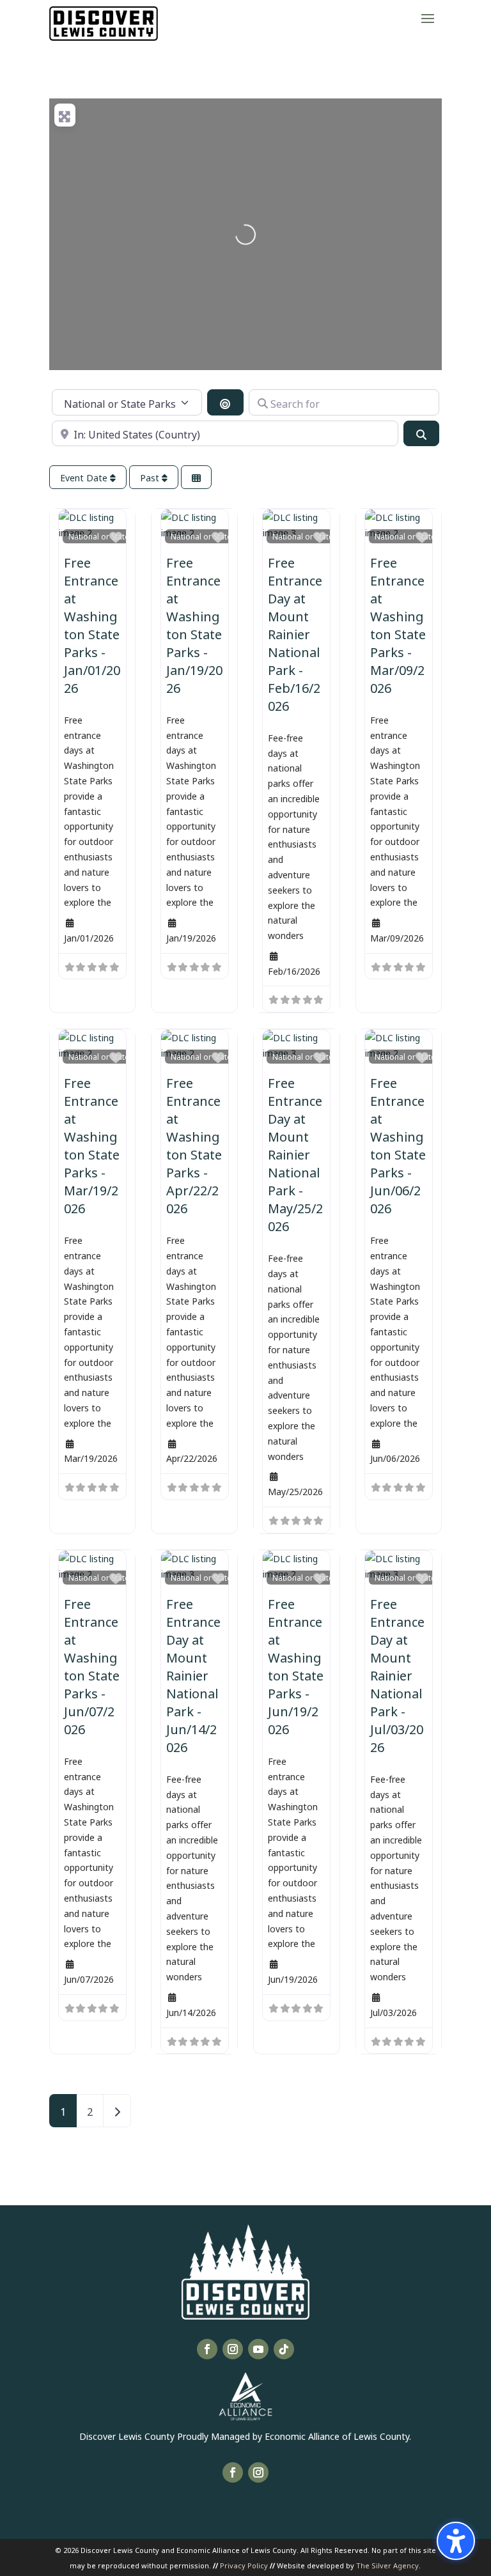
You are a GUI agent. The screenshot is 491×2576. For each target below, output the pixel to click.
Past (151, 477)
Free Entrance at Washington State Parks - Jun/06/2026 (398, 1144)
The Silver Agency (387, 2565)
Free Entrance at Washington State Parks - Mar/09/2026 (398, 624)
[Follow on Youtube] (258, 2349)
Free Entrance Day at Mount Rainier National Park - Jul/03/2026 (397, 1674)
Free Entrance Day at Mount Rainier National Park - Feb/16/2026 (295, 633)
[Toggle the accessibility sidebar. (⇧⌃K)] (456, 2541)
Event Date (85, 477)
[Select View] (196, 477)
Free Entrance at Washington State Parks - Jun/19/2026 (296, 1665)
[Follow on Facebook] (207, 2349)
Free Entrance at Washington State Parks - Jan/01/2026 (92, 624)
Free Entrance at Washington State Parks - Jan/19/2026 (194, 624)
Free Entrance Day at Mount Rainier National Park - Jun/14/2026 (193, 1674)
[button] (428, 18)
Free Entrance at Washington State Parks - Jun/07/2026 (92, 1665)
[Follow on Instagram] (233, 2349)
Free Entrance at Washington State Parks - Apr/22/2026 (194, 1144)
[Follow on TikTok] (284, 2349)
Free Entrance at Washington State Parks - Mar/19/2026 (92, 1144)
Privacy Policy (244, 2565)
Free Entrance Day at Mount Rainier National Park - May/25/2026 (295, 1153)
